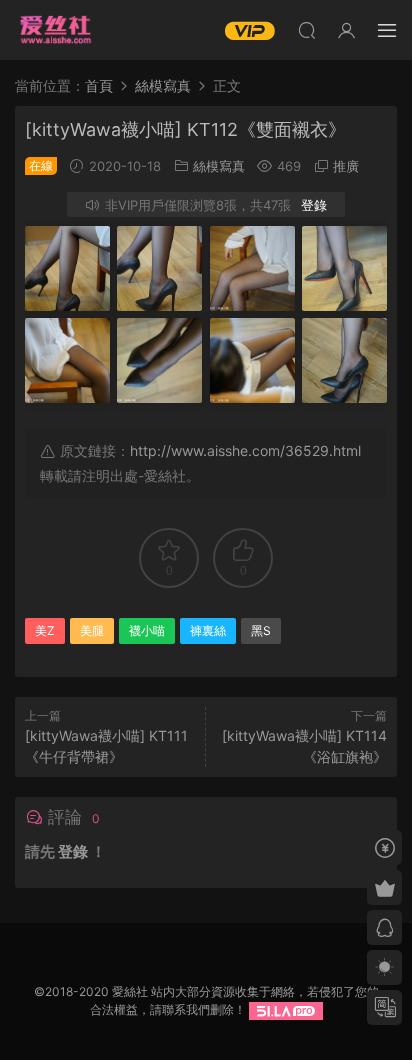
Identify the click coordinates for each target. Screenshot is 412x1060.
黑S (261, 630)
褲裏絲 (208, 630)
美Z (45, 630)
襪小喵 (147, 630)
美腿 (92, 630)
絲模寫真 (219, 166)
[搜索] (307, 30)
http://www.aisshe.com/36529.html (245, 450)
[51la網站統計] (286, 1009)
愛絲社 (55, 30)
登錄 (314, 205)
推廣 (346, 166)
